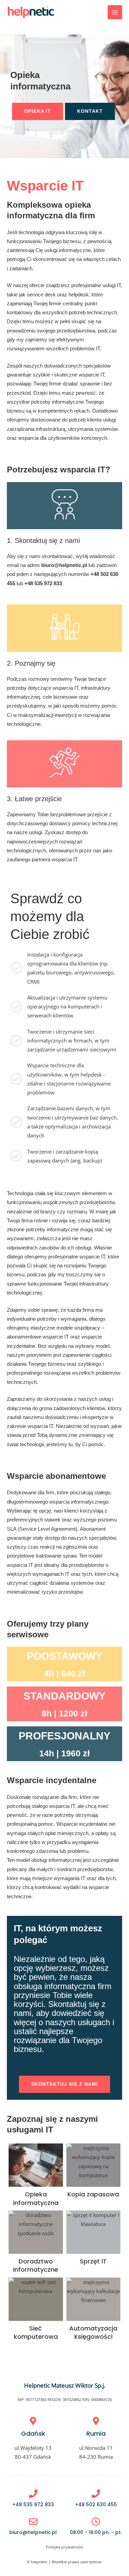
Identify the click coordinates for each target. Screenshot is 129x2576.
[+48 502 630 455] (96, 2494)
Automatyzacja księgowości (93, 2332)
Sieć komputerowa (36, 2332)
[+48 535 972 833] (33, 2494)
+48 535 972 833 (43, 583)
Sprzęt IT (93, 2261)
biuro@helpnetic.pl (64, 565)
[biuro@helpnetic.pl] (33, 2522)
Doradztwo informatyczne (36, 2265)
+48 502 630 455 (96, 2504)
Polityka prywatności (64, 2547)
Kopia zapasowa (93, 2194)
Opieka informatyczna (36, 2198)
